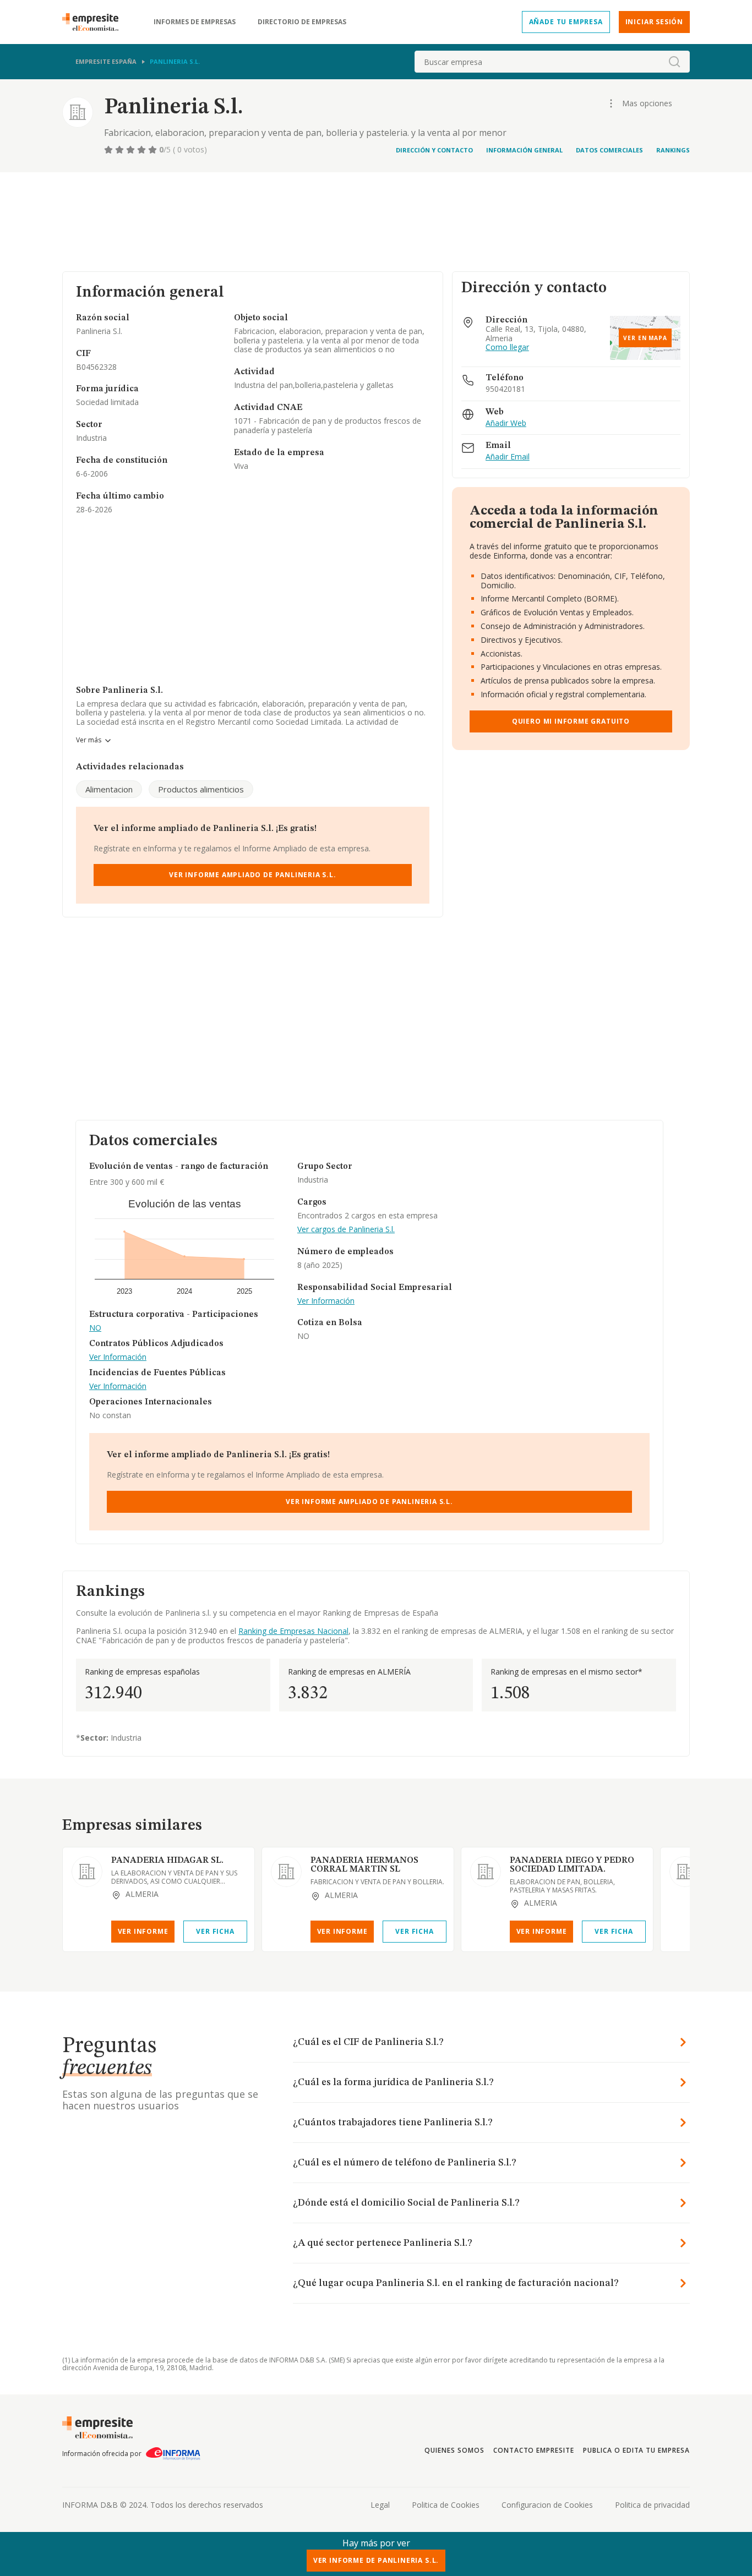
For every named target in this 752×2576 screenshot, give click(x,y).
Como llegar (507, 348)
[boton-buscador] (674, 62)
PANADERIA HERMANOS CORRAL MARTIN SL (364, 1865)
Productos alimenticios (201, 789)
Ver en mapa (645, 338)
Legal (380, 2505)
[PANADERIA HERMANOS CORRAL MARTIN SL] (286, 1872)
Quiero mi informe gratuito (571, 721)
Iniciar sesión (654, 22)
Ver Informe (143, 1931)
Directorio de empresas (302, 22)
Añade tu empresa (566, 22)
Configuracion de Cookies (547, 2505)
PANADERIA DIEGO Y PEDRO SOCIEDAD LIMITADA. (572, 1865)
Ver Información (118, 1357)
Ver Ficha (215, 1931)
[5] (154, 150)
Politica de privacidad (652, 2505)
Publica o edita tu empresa (636, 2450)
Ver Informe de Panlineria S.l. (376, 2560)
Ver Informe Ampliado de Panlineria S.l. (253, 875)
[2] (121, 150)
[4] (143, 150)
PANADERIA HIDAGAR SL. (167, 1861)
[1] (110, 150)
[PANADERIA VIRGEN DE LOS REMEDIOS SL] (685, 1872)
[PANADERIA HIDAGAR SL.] (87, 1872)
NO (95, 1328)
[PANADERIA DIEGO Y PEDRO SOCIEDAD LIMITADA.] (486, 1872)
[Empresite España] (95, 22)
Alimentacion (109, 789)
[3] (132, 150)
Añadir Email (508, 457)
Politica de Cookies (446, 2505)
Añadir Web (506, 423)
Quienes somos (454, 2450)
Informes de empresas (195, 22)
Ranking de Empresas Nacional (293, 1631)
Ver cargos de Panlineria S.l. (346, 1230)
